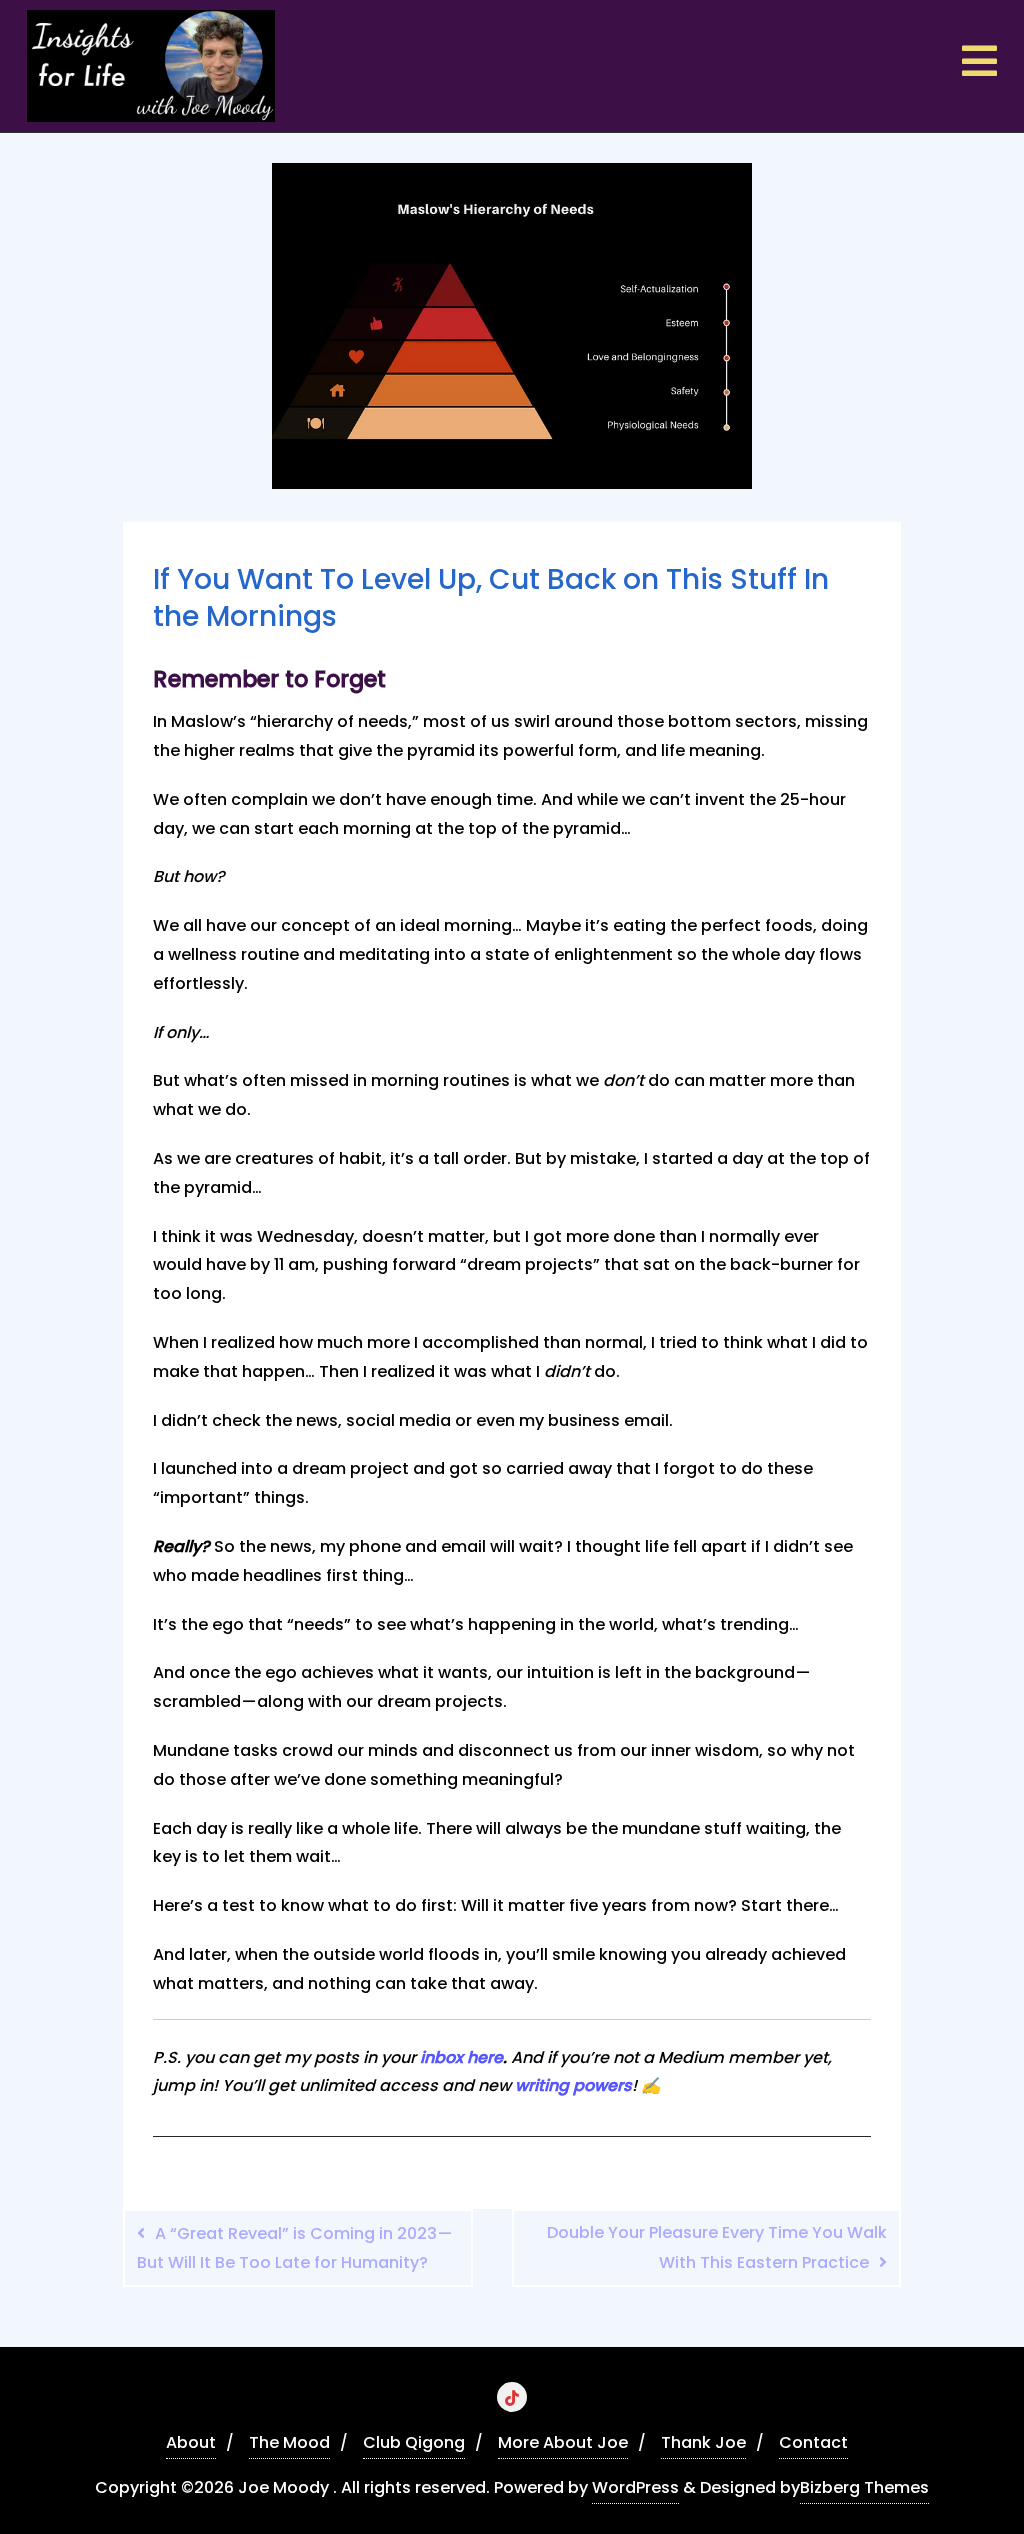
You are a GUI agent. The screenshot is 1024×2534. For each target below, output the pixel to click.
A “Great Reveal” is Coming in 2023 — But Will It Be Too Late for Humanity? (295, 2248)
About (191, 2442)
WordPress (635, 2487)
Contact (813, 2442)
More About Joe (563, 2442)
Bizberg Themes (864, 2487)
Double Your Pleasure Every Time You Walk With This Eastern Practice (717, 2247)
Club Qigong (414, 2442)
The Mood (289, 2442)
